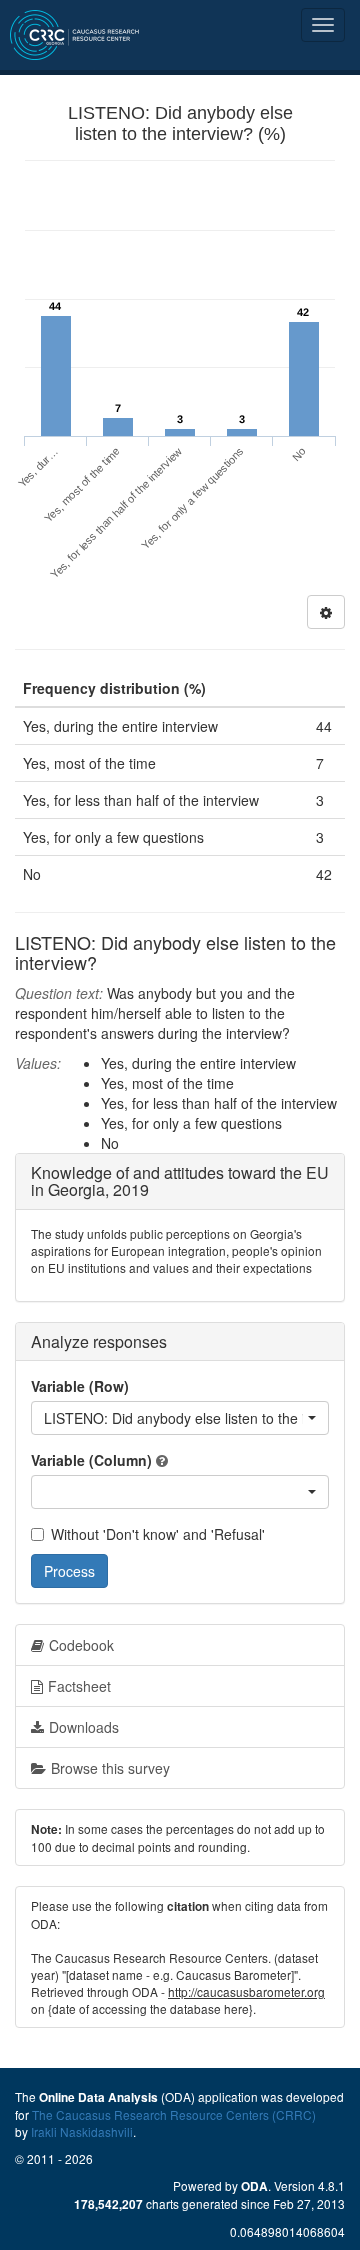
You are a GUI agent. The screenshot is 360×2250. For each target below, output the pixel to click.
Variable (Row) (80, 1386)
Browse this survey (110, 1768)
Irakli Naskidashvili (82, 2131)
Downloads (84, 1727)
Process (69, 1571)
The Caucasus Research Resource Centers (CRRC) (174, 2114)
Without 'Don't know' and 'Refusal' (158, 1534)
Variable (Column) (91, 1460)
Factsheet (79, 1686)
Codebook (81, 1645)
